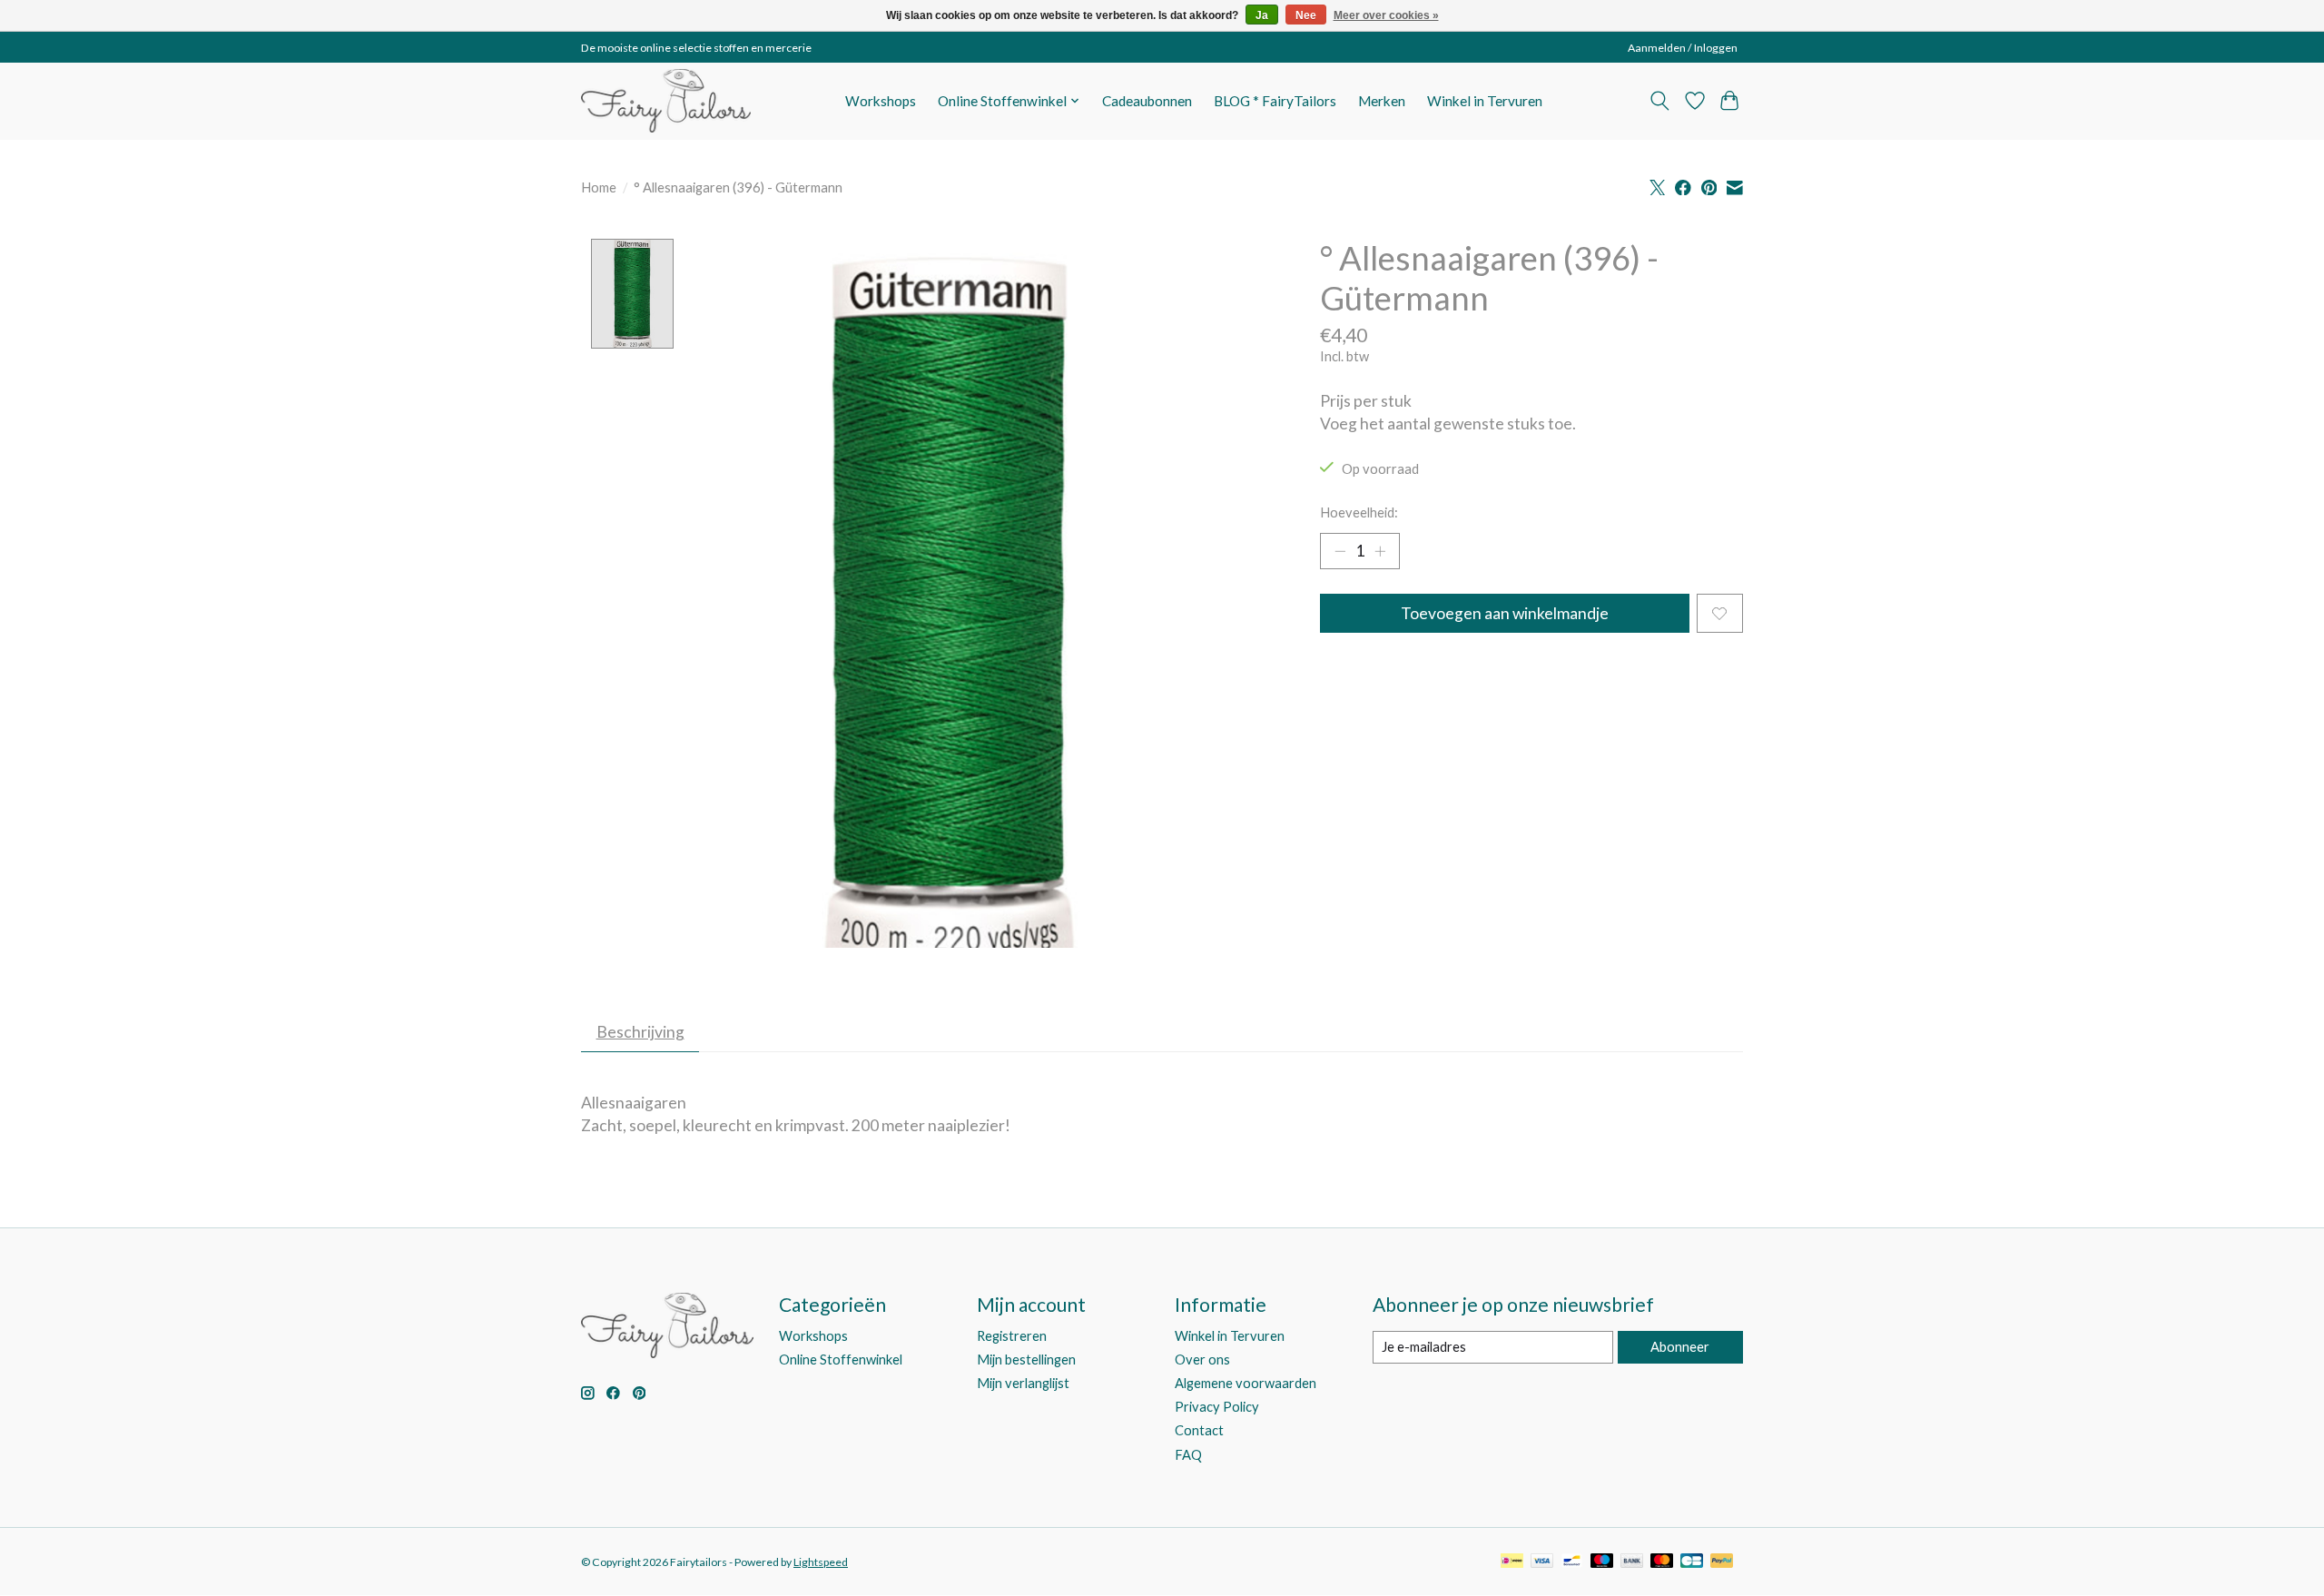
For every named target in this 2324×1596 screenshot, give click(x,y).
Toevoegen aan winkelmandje (1505, 613)
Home (599, 187)
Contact (1199, 1430)
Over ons (1202, 1360)
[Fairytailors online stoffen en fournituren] (666, 101)
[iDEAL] (1512, 1562)
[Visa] (1542, 1562)
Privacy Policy (1217, 1407)
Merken (1382, 101)
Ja (1262, 15)
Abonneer (1680, 1347)
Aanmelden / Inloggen (1683, 48)
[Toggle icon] (1660, 101)
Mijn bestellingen (1026, 1360)
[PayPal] (1722, 1562)
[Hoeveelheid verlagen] (1340, 551)
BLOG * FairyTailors (1275, 101)
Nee (1306, 15)
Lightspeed (821, 1562)
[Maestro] (1602, 1562)
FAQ (1188, 1455)
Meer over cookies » (1386, 15)
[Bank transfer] (1632, 1562)
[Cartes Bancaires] (1692, 1562)
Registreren (1012, 1336)
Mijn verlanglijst (1023, 1383)
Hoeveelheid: (1359, 512)
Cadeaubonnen (1147, 101)
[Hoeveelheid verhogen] (1380, 551)
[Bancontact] (1572, 1562)
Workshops (881, 101)
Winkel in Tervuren (1485, 101)
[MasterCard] (1662, 1562)
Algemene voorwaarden (1246, 1383)
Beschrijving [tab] (640, 1032)
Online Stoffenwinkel (841, 1360)
